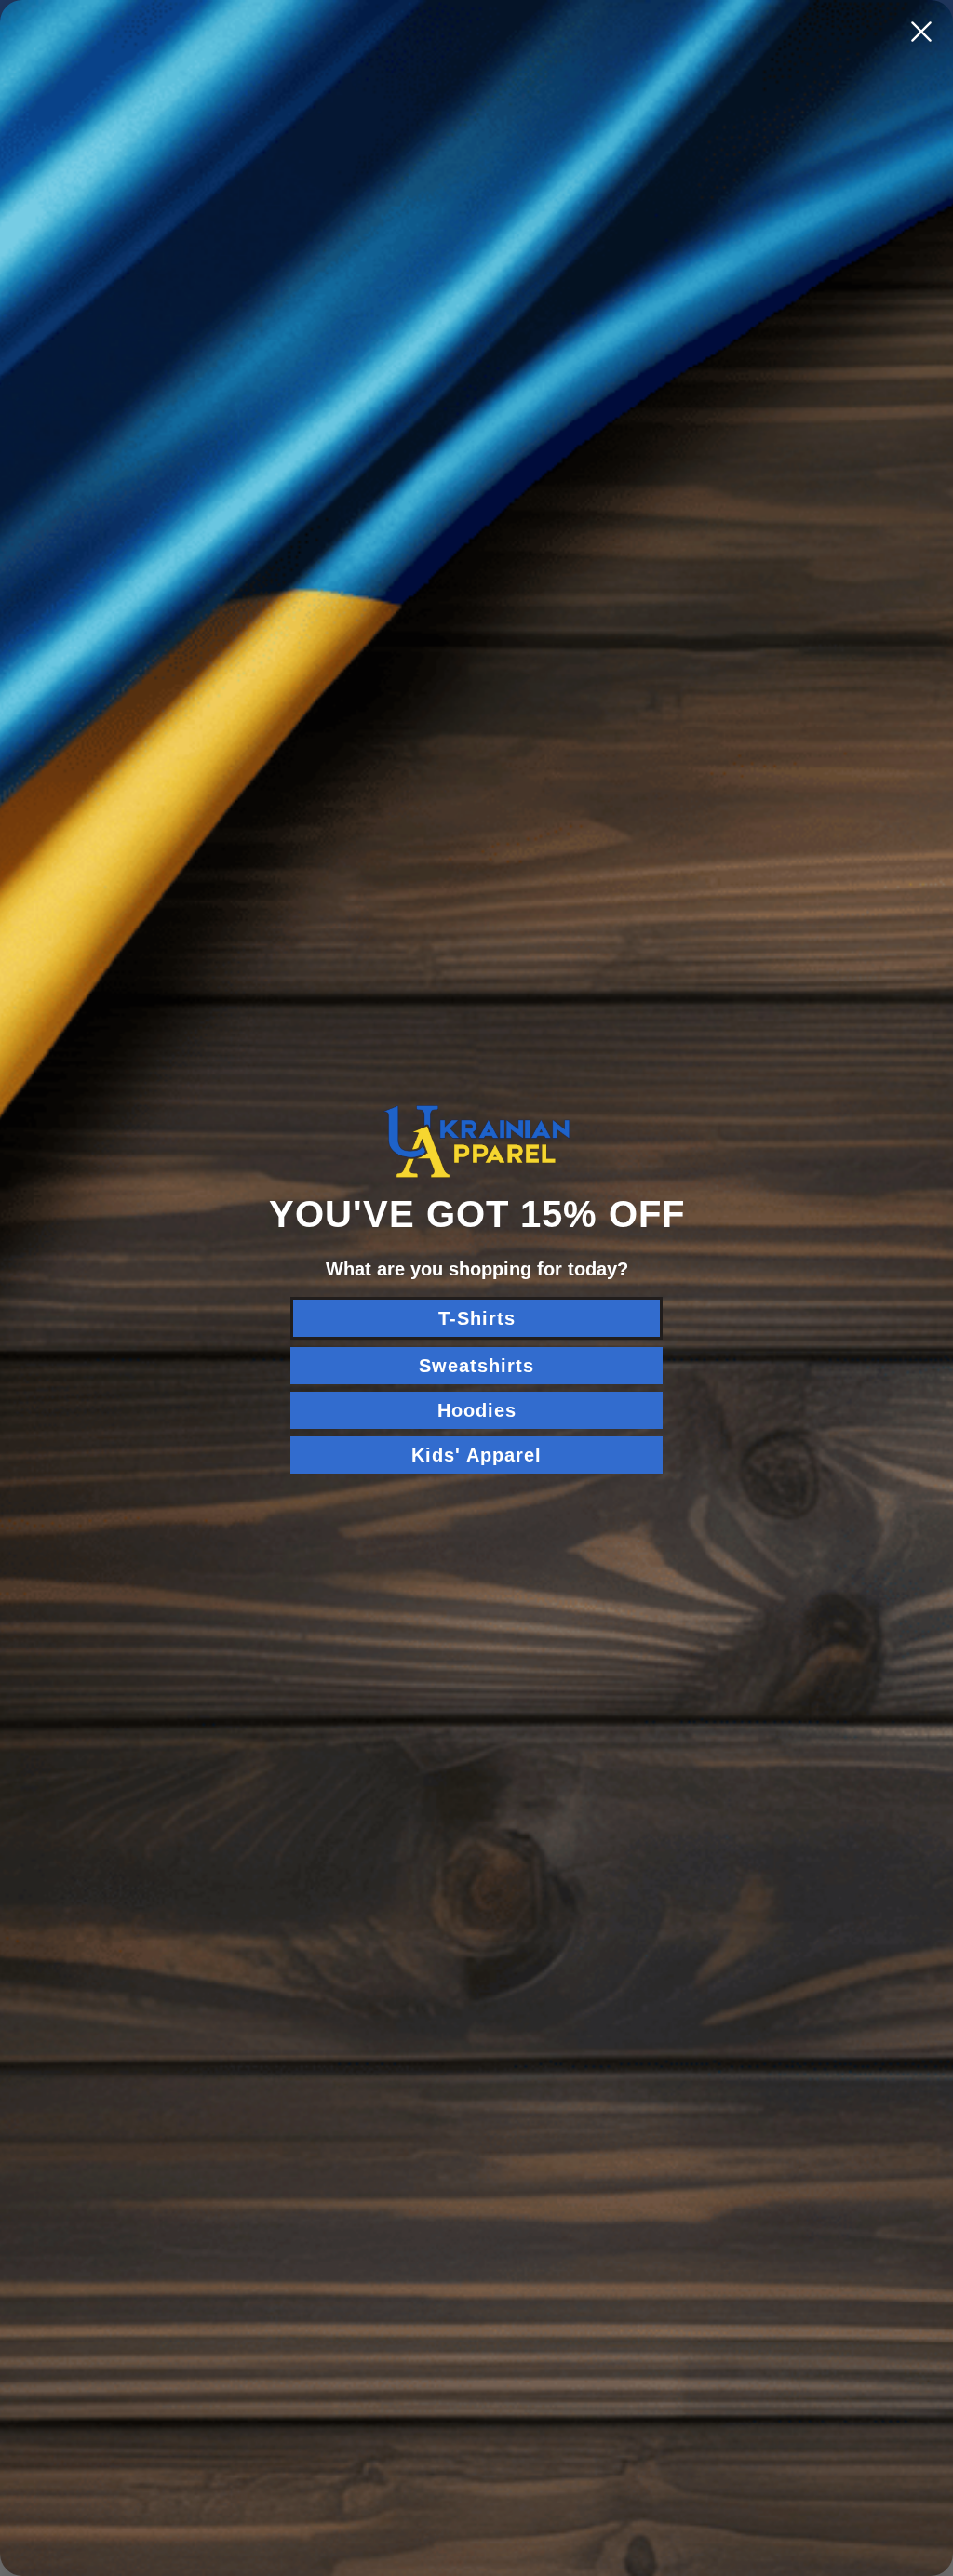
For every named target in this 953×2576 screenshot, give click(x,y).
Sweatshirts (476, 1366)
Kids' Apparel (476, 1455)
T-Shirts (477, 1318)
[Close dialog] (921, 32)
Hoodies (477, 1410)
